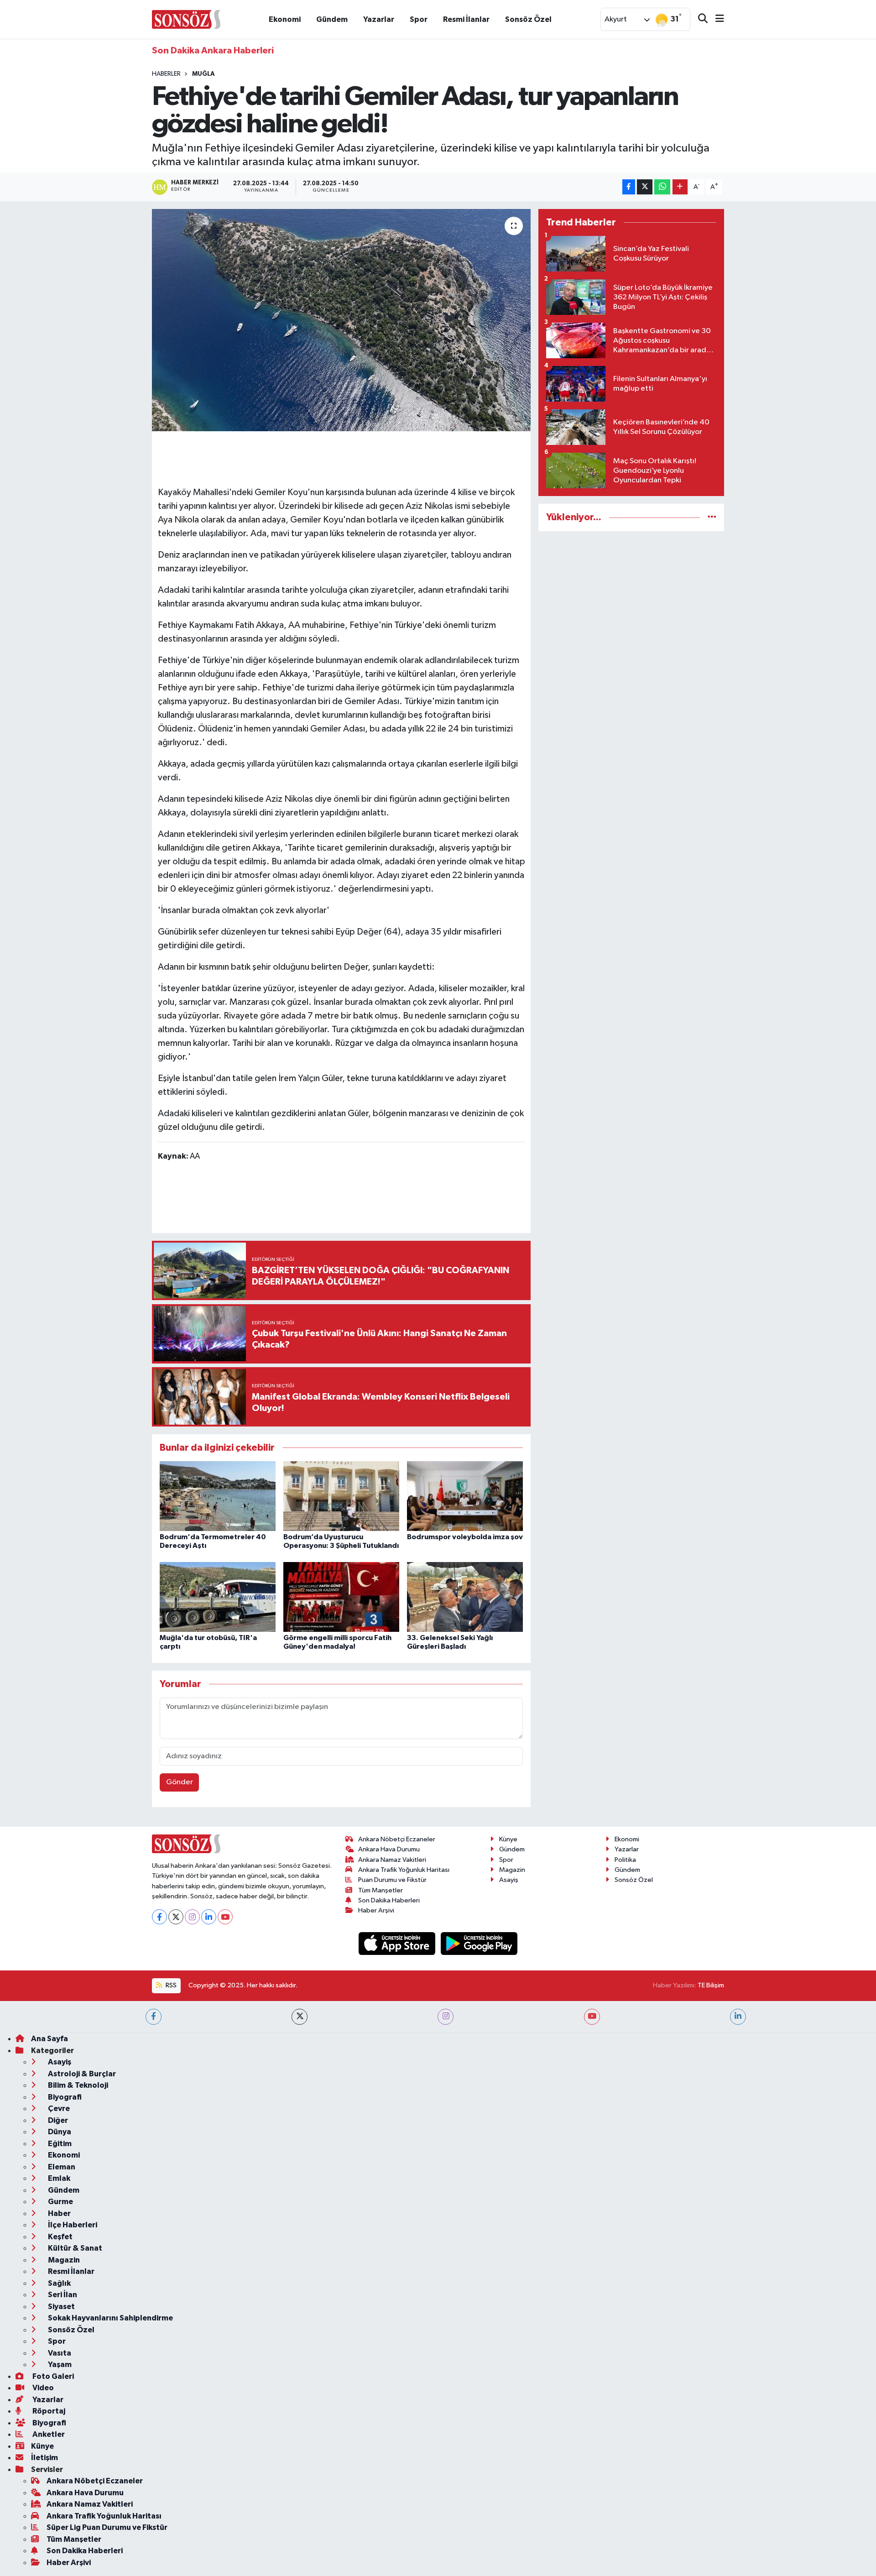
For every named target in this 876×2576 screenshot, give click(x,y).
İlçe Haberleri (72, 2225)
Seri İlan (62, 2295)
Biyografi (64, 2097)
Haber (59, 2213)
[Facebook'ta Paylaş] (629, 187)
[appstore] (398, 1943)
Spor (419, 19)
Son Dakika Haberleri (389, 1900)
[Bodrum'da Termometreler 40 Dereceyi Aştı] (218, 1496)
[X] (176, 1917)
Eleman (61, 2167)
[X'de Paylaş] (645, 187)
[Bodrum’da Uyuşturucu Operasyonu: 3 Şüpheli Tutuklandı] (341, 1496)
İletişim (44, 2458)
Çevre (58, 2108)
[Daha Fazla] (680, 187)
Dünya (59, 2132)
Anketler (48, 2434)
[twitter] (300, 2017)
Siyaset (61, 2307)
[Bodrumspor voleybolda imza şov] (465, 1496)
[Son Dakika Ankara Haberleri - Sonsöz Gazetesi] (186, 19)
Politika (625, 1860)
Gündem (332, 19)
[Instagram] (192, 1917)
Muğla (203, 74)
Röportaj (48, 2411)
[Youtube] (225, 1917)
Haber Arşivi (376, 1910)
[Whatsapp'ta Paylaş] (662, 187)
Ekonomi (285, 19)
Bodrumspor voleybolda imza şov (465, 1537)
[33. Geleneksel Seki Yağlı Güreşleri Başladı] (465, 1596)
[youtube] (592, 2017)
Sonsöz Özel (528, 19)
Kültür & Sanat (74, 2248)
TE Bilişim (711, 1985)
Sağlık (59, 2283)
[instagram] (446, 2017)
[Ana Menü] (716, 19)
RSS (170, 1985)
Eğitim (59, 2144)
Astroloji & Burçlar (81, 2074)
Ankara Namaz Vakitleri (392, 1860)
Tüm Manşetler (381, 1890)
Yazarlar (379, 19)
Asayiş (509, 1880)
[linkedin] (738, 2017)
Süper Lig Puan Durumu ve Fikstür (107, 2527)
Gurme (60, 2202)
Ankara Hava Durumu (389, 1849)
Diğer (57, 2120)
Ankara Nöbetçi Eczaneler (397, 1839)
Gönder (180, 1782)
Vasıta (59, 2353)
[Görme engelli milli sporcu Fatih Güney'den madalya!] (341, 1596)
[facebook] (154, 2017)
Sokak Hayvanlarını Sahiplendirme (110, 2318)
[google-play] (479, 1943)
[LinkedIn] (209, 1917)
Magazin (512, 1870)
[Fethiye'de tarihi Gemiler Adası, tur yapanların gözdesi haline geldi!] (342, 320)
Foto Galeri (52, 2376)
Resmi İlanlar (466, 19)
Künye (508, 1839)
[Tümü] (712, 517)
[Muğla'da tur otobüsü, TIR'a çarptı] (218, 1596)
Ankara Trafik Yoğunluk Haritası (404, 1870)
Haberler (166, 74)
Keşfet (60, 2237)
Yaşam (59, 2364)
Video (42, 2388)
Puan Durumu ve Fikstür (392, 1880)
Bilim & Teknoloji (77, 2085)
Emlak (58, 2178)
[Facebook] (159, 1917)
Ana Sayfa (50, 2039)
